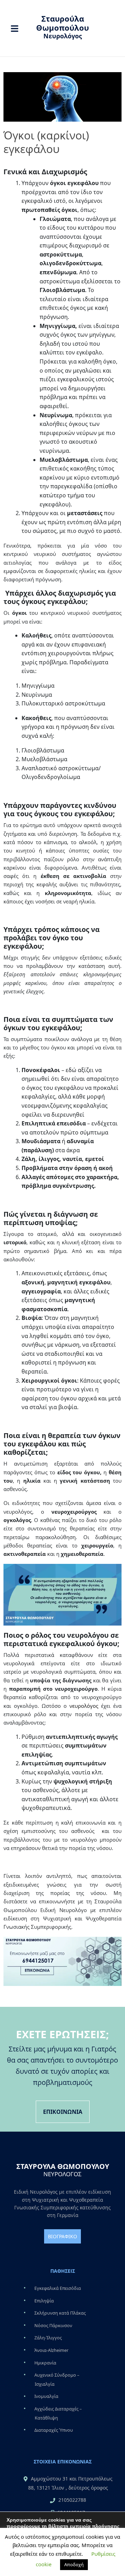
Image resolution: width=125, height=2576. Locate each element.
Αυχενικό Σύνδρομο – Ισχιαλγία (57, 2379)
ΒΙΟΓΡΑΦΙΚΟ (62, 2236)
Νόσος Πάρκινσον (53, 2325)
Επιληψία (44, 2301)
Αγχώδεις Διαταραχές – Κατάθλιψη (58, 2413)
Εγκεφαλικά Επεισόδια (58, 2288)
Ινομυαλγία (46, 2397)
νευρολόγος (84, 1706)
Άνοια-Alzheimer (51, 2350)
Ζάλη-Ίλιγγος (48, 2338)
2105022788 (72, 2500)
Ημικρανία (45, 2363)
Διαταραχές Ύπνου (54, 2430)
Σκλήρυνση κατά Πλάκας (60, 2313)
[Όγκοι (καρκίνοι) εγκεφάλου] (62, 97)
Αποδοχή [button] (74, 2564)
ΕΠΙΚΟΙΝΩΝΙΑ (63, 2112)
